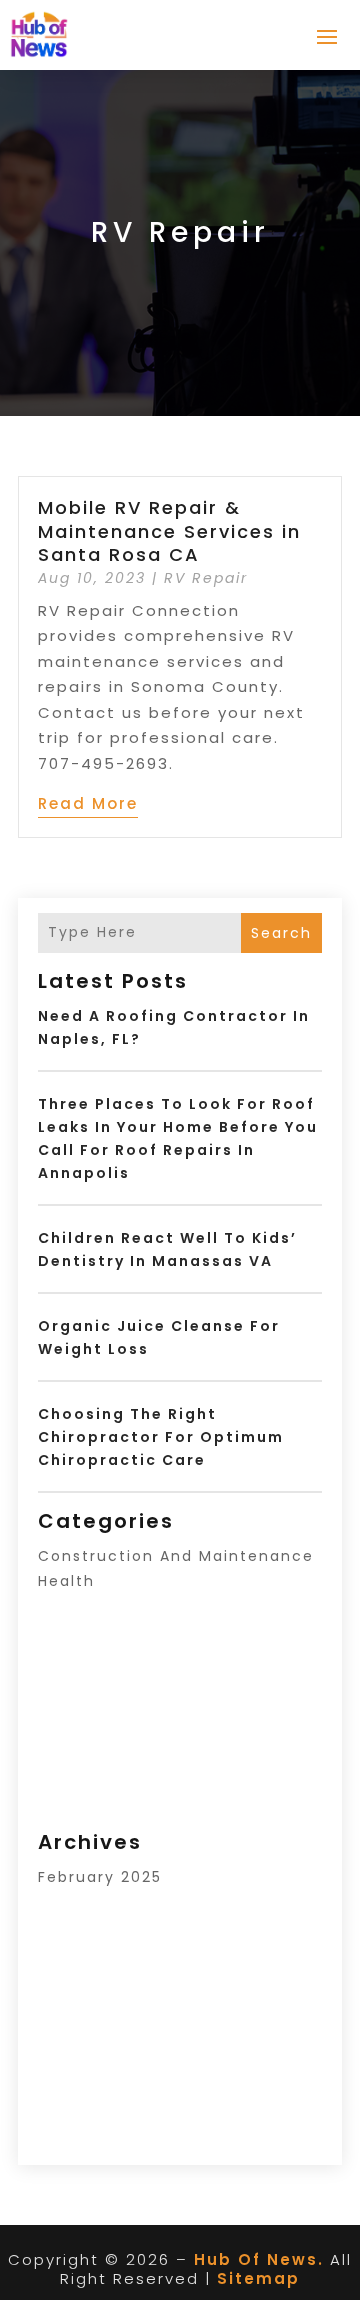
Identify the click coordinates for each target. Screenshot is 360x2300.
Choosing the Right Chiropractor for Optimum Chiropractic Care (161, 1437)
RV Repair (206, 578)
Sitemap (258, 2278)
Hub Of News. (259, 2259)
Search (281, 933)
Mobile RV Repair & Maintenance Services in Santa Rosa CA (169, 531)
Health (66, 1581)
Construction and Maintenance (176, 1556)
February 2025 (100, 1877)
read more (88, 803)
